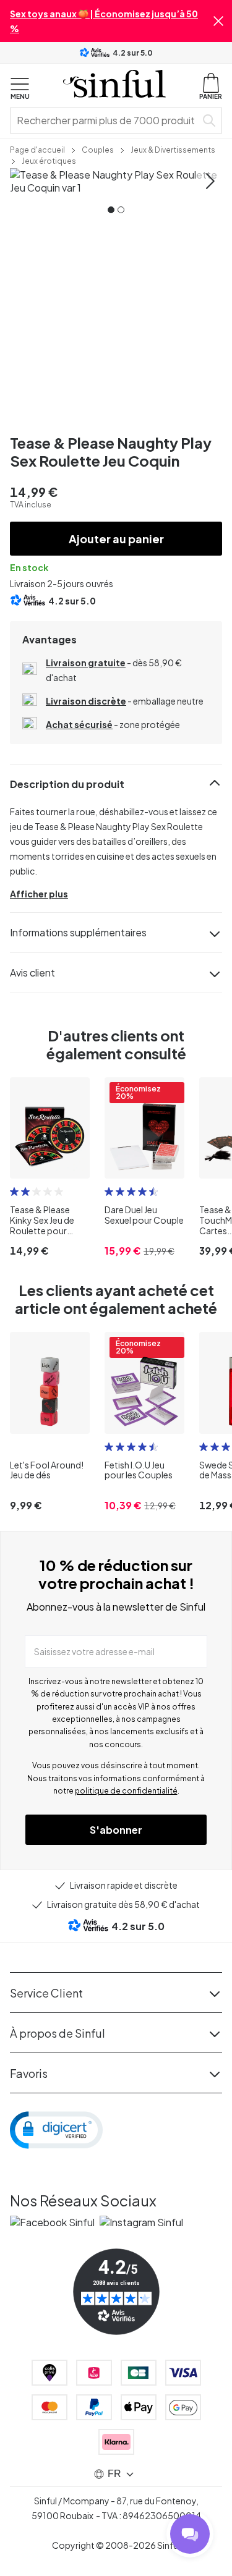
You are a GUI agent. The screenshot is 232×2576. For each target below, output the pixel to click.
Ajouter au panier (116, 539)
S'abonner (116, 1830)
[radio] (14, 1192)
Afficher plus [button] (39, 894)
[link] (37, 149)
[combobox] (105, 121)
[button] (218, 21)
